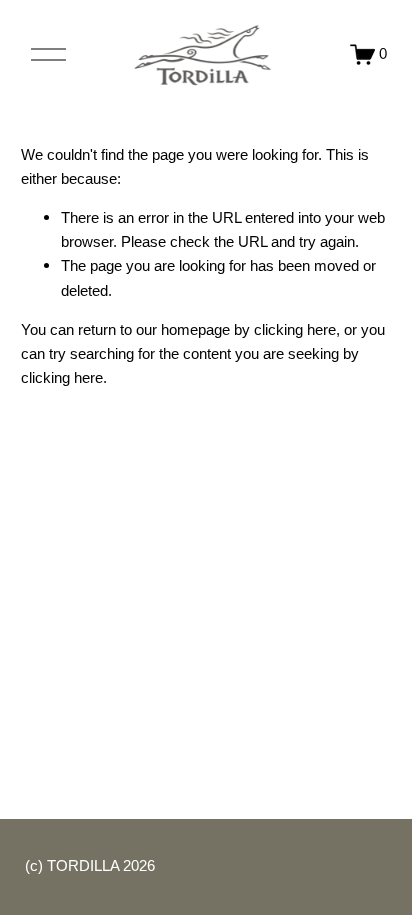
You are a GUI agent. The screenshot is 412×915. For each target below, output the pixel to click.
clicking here (295, 330)
